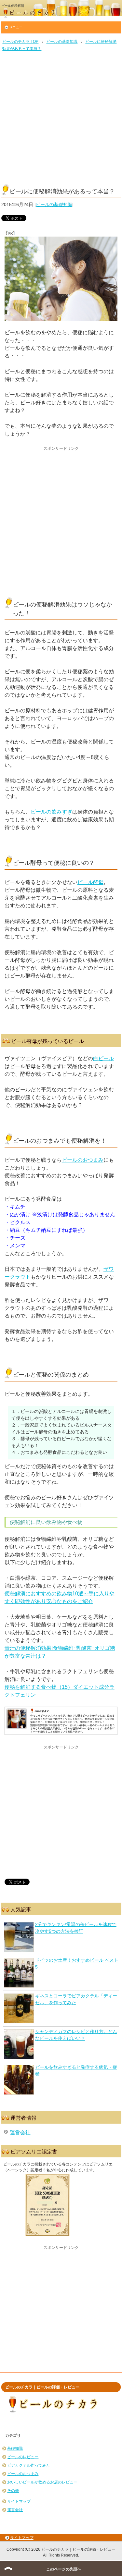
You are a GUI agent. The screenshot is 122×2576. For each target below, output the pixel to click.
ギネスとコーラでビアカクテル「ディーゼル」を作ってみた (76, 1999)
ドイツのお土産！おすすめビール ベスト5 (77, 1963)
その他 (13, 2491)
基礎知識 (15, 2448)
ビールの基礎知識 (54, 204)
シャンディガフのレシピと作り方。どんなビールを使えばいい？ (76, 2035)
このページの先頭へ (64, 2569)
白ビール (103, 1058)
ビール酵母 (90, 882)
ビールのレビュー (23, 2457)
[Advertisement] (61, 117)
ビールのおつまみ (83, 1160)
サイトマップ (19, 2501)
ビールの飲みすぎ (51, 812)
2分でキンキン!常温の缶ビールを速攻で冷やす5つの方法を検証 (76, 1928)
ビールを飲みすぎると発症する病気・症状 (76, 2071)
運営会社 (20, 2133)
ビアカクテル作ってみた (29, 2465)
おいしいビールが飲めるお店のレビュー (42, 2482)
